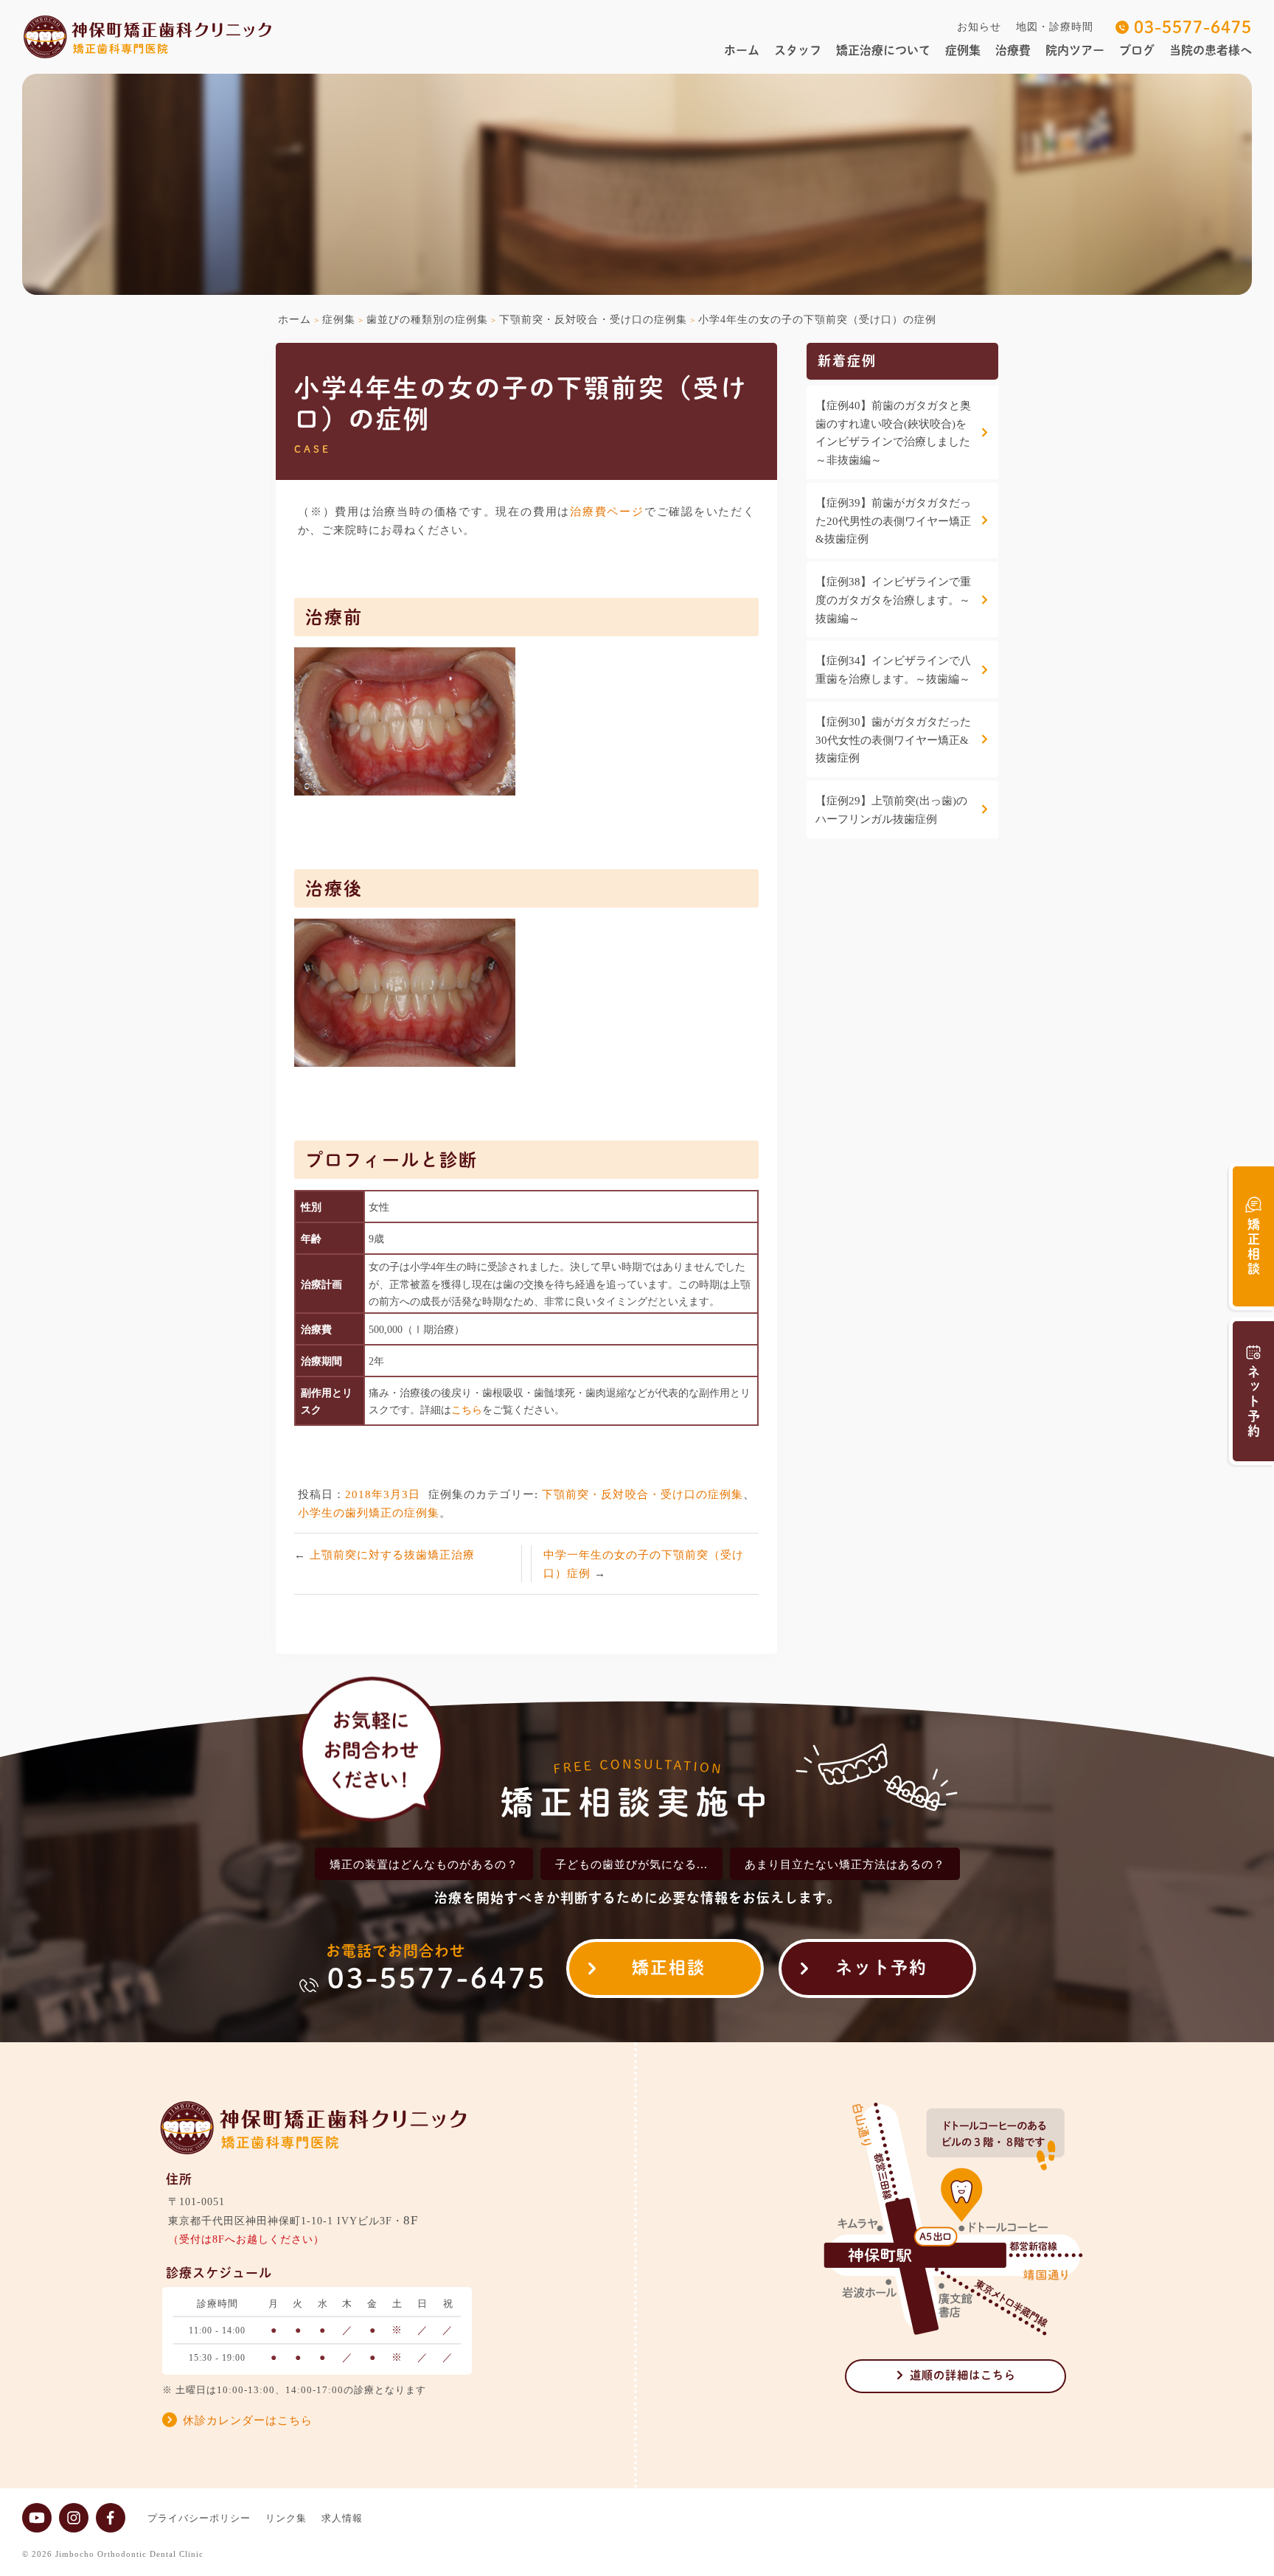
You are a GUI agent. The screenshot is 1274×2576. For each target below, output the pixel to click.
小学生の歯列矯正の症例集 (369, 1512)
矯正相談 (669, 1967)
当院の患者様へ (1211, 50)
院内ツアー (1075, 50)
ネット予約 (881, 1967)
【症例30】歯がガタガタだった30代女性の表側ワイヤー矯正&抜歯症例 (893, 740)
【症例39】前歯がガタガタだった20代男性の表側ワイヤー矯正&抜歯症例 (893, 521)
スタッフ (798, 50)
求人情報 (342, 2518)
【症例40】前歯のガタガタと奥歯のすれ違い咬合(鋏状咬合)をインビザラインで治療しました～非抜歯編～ (893, 433)
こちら (467, 1410)
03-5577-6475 (1193, 27)
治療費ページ (607, 511)
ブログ (1137, 50)
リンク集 (286, 2518)
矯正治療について (883, 50)
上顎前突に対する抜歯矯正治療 (392, 1555)
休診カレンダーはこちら (248, 2420)
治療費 (1013, 50)
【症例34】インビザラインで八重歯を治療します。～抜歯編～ (893, 670)
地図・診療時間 (1055, 27)
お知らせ (979, 27)
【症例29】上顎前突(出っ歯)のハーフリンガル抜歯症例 (891, 810)
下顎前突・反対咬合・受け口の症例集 (643, 1494)
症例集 (963, 50)
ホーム (742, 50)
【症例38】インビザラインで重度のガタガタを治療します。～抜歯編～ (893, 600)
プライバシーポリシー (199, 2518)
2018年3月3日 (383, 1494)
